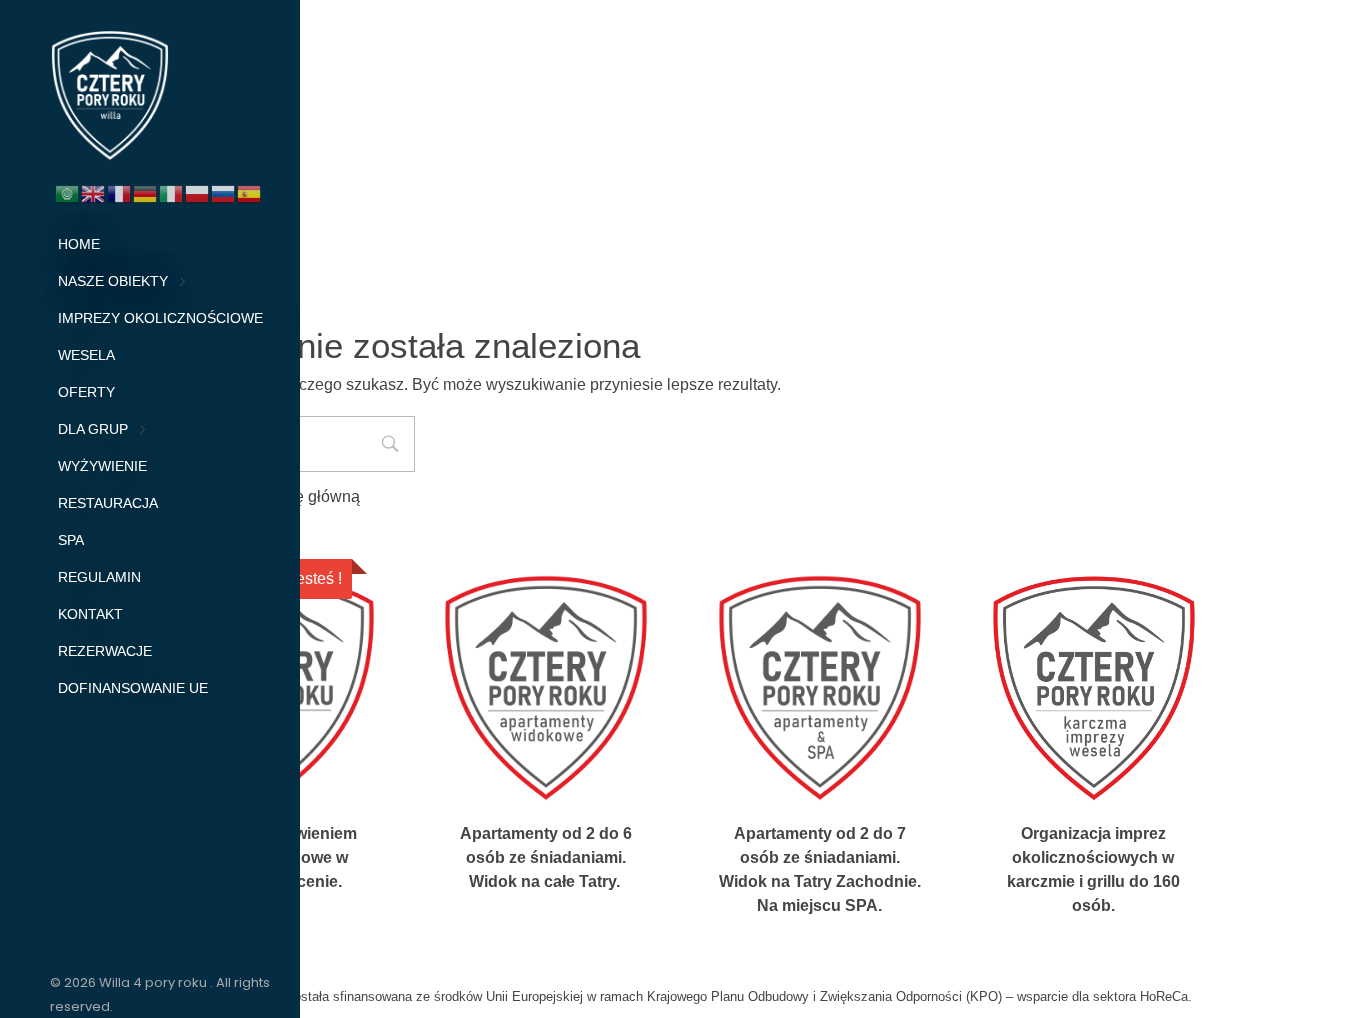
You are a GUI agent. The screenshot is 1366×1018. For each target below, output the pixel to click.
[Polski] (198, 192)
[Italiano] (172, 192)
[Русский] (224, 192)
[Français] (120, 192)
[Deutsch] (146, 192)
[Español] (250, 192)
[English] (94, 192)
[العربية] (68, 192)
